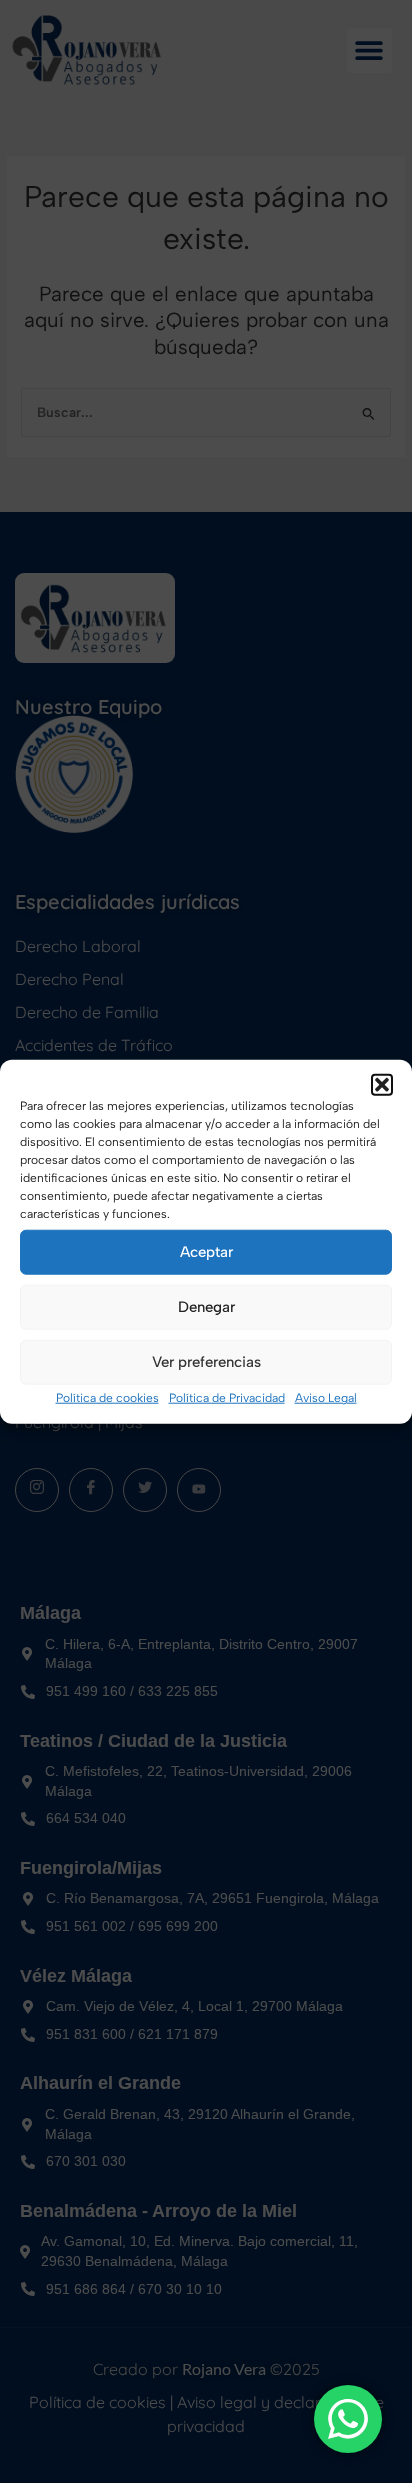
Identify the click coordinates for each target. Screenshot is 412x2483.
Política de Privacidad (227, 1397)
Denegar (206, 1307)
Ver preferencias (206, 1362)
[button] (382, 1084)
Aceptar (206, 1252)
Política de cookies (107, 1397)
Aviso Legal (326, 1397)
